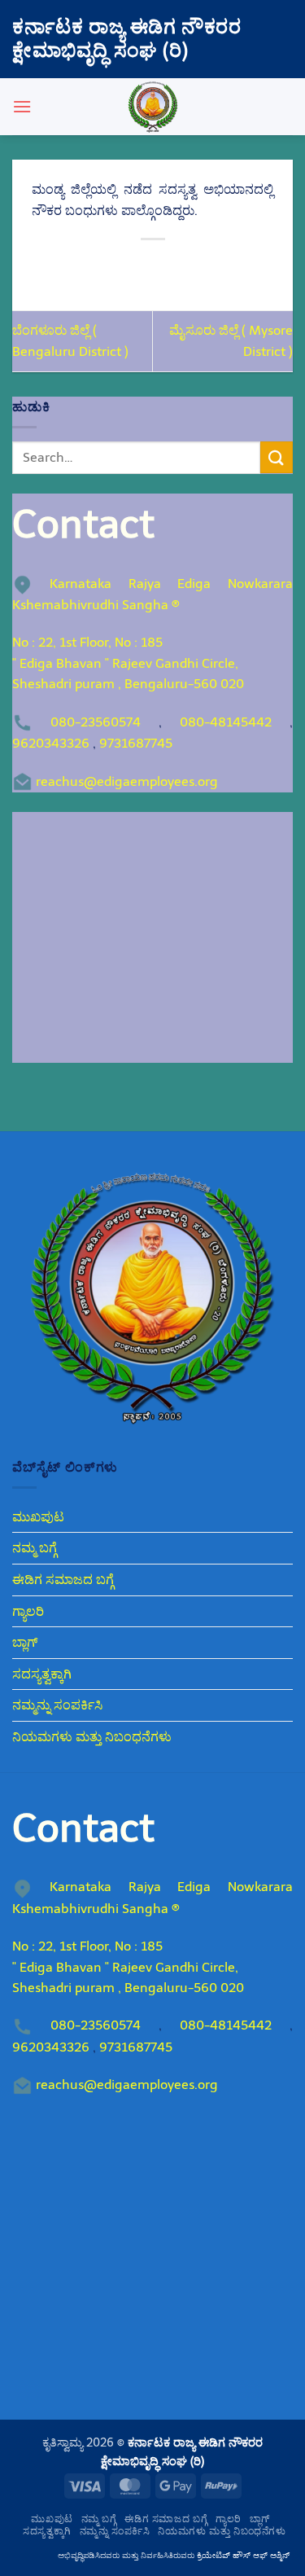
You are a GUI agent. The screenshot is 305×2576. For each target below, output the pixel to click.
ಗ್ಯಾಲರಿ (28, 1611)
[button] (22, 106)
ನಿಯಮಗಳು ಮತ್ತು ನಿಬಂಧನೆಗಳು (92, 1737)
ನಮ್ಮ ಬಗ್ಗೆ (35, 1548)
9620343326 (51, 743)
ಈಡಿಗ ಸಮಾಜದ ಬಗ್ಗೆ (63, 1580)
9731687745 (136, 743)
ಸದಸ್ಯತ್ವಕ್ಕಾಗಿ (42, 1674)
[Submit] (277, 457)
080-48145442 (226, 722)
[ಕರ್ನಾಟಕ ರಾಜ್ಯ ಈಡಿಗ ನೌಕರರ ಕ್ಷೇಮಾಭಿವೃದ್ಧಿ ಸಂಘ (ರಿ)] (153, 107)
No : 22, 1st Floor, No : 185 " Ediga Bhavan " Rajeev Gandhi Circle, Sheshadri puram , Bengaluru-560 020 (128, 663)
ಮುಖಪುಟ (38, 1517)
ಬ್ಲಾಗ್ (25, 1642)
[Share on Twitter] (138, 267)
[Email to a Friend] (167, 267)
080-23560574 (96, 722)
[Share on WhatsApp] (79, 267)
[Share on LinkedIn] (226, 267)
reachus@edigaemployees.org (127, 781)
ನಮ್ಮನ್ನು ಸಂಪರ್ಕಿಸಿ (57, 1705)
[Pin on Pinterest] (196, 267)
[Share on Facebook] (109, 267)
